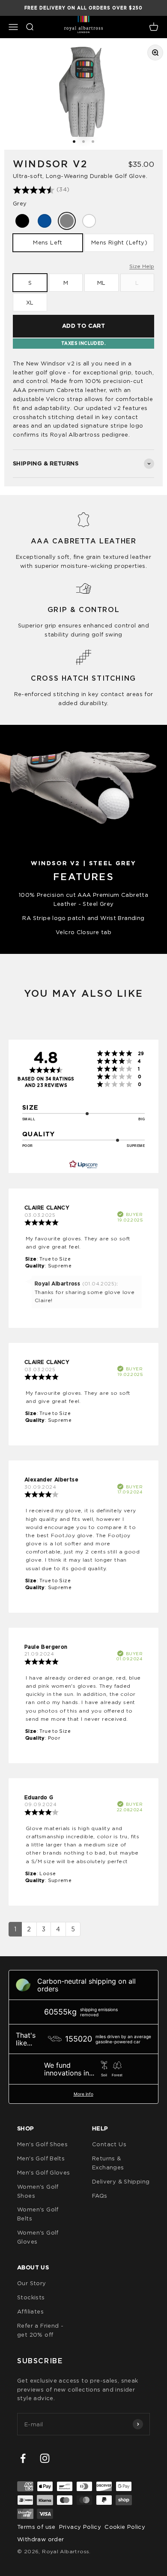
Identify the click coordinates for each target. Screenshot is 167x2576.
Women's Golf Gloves (38, 2237)
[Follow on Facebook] (23, 2458)
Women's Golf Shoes (38, 2191)
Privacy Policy (80, 2527)
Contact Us (109, 2144)
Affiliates (30, 2311)
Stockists (31, 2297)
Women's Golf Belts (38, 2214)
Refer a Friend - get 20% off (40, 2330)
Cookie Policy (125, 2527)
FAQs (100, 2196)
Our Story (32, 2283)
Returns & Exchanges (108, 2163)
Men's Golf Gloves (44, 2172)
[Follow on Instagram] (45, 2458)
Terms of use (36, 2527)
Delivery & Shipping (121, 2181)
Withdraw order (40, 2539)
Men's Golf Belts (41, 2158)
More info (83, 2094)
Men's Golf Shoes (42, 2144)
